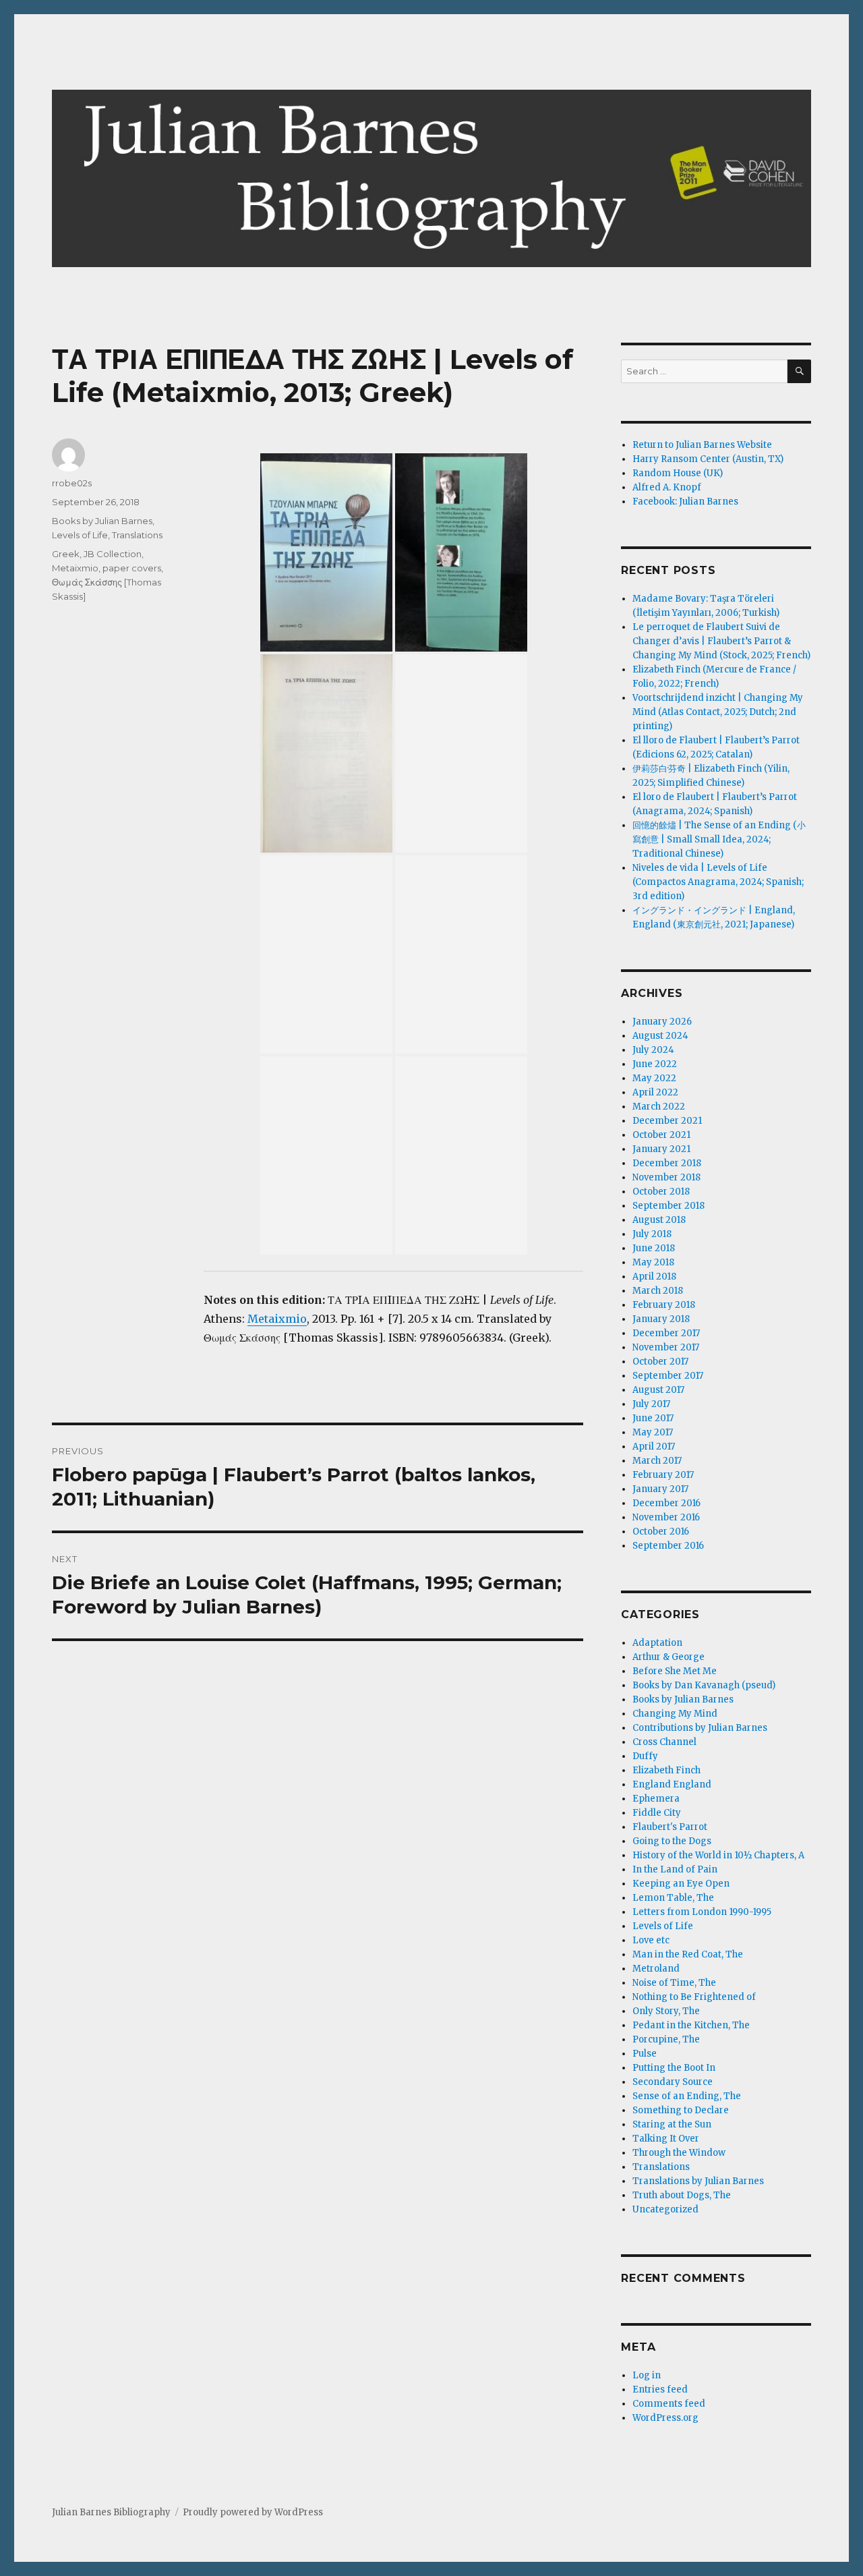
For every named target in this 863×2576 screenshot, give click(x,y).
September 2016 (668, 1546)
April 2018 (654, 1277)
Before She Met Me (675, 1671)
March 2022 (659, 1107)
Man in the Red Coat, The (688, 1954)
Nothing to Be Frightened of (694, 1997)
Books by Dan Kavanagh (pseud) (704, 1685)
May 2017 (653, 1432)
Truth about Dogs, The (682, 2195)
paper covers (132, 568)
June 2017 (653, 1418)
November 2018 (666, 1177)
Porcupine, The (666, 2039)
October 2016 (661, 1532)
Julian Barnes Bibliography (111, 2512)
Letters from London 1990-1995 (702, 1912)
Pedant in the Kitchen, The (691, 2025)
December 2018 (667, 1163)
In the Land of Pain (675, 1869)
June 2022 (655, 1064)
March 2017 (657, 1461)
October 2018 (661, 1192)
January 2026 (662, 1022)
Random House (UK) (678, 473)
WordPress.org (665, 2418)
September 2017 (668, 1376)
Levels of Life (80, 535)
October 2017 (660, 1362)
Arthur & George (668, 1657)
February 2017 (663, 1475)
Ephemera (656, 1799)
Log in (647, 2375)
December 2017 (666, 1333)
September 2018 (668, 1206)
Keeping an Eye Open (681, 1884)
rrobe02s (72, 483)
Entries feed (660, 2389)
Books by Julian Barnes (102, 521)
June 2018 (654, 1248)
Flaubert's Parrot (670, 1827)
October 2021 (661, 1135)
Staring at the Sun (672, 2124)
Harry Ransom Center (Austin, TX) (708, 459)
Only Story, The (666, 2011)
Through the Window (679, 2153)
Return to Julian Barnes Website (702, 445)
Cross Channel (664, 1742)
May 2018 (653, 1262)
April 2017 (654, 1447)
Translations (137, 535)
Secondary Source (673, 2082)
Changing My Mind (675, 1714)
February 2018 (664, 1305)
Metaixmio (277, 1319)
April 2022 (655, 1092)
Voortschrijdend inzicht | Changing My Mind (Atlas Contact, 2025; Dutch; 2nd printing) (718, 712)
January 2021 (661, 1149)
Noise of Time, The (674, 1983)
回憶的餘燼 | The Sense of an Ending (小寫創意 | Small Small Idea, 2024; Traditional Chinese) (719, 839)
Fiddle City (657, 1813)
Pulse (645, 2054)
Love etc (651, 1940)
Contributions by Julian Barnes (700, 1728)
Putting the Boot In (674, 2068)
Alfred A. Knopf (667, 487)
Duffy (645, 1756)
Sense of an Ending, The (687, 2096)
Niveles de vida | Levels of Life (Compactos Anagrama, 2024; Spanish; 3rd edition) (718, 882)
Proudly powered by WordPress (253, 2512)
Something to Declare (681, 2110)
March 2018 (658, 1291)
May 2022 (654, 1078)
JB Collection (113, 554)
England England (672, 1784)
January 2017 (660, 1489)
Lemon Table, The (673, 1898)
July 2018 (652, 1234)
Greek (66, 554)
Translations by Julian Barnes (698, 2181)
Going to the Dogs (672, 1841)
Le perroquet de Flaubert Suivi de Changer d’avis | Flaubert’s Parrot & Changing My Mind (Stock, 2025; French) (721, 641)
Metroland (656, 1969)
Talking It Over (666, 2139)
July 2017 (651, 1404)
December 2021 (667, 1121)
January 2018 (661, 1319)
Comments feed (669, 2404)
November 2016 (666, 1517)
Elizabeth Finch (666, 1770)
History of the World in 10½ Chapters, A (718, 1855)
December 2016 (666, 1503)
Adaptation (657, 1643)
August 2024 (660, 1036)
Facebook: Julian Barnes (685, 502)
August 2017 (658, 1390)
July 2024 (653, 1050)
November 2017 (666, 1347)
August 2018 (659, 1220)
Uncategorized (665, 2209)
